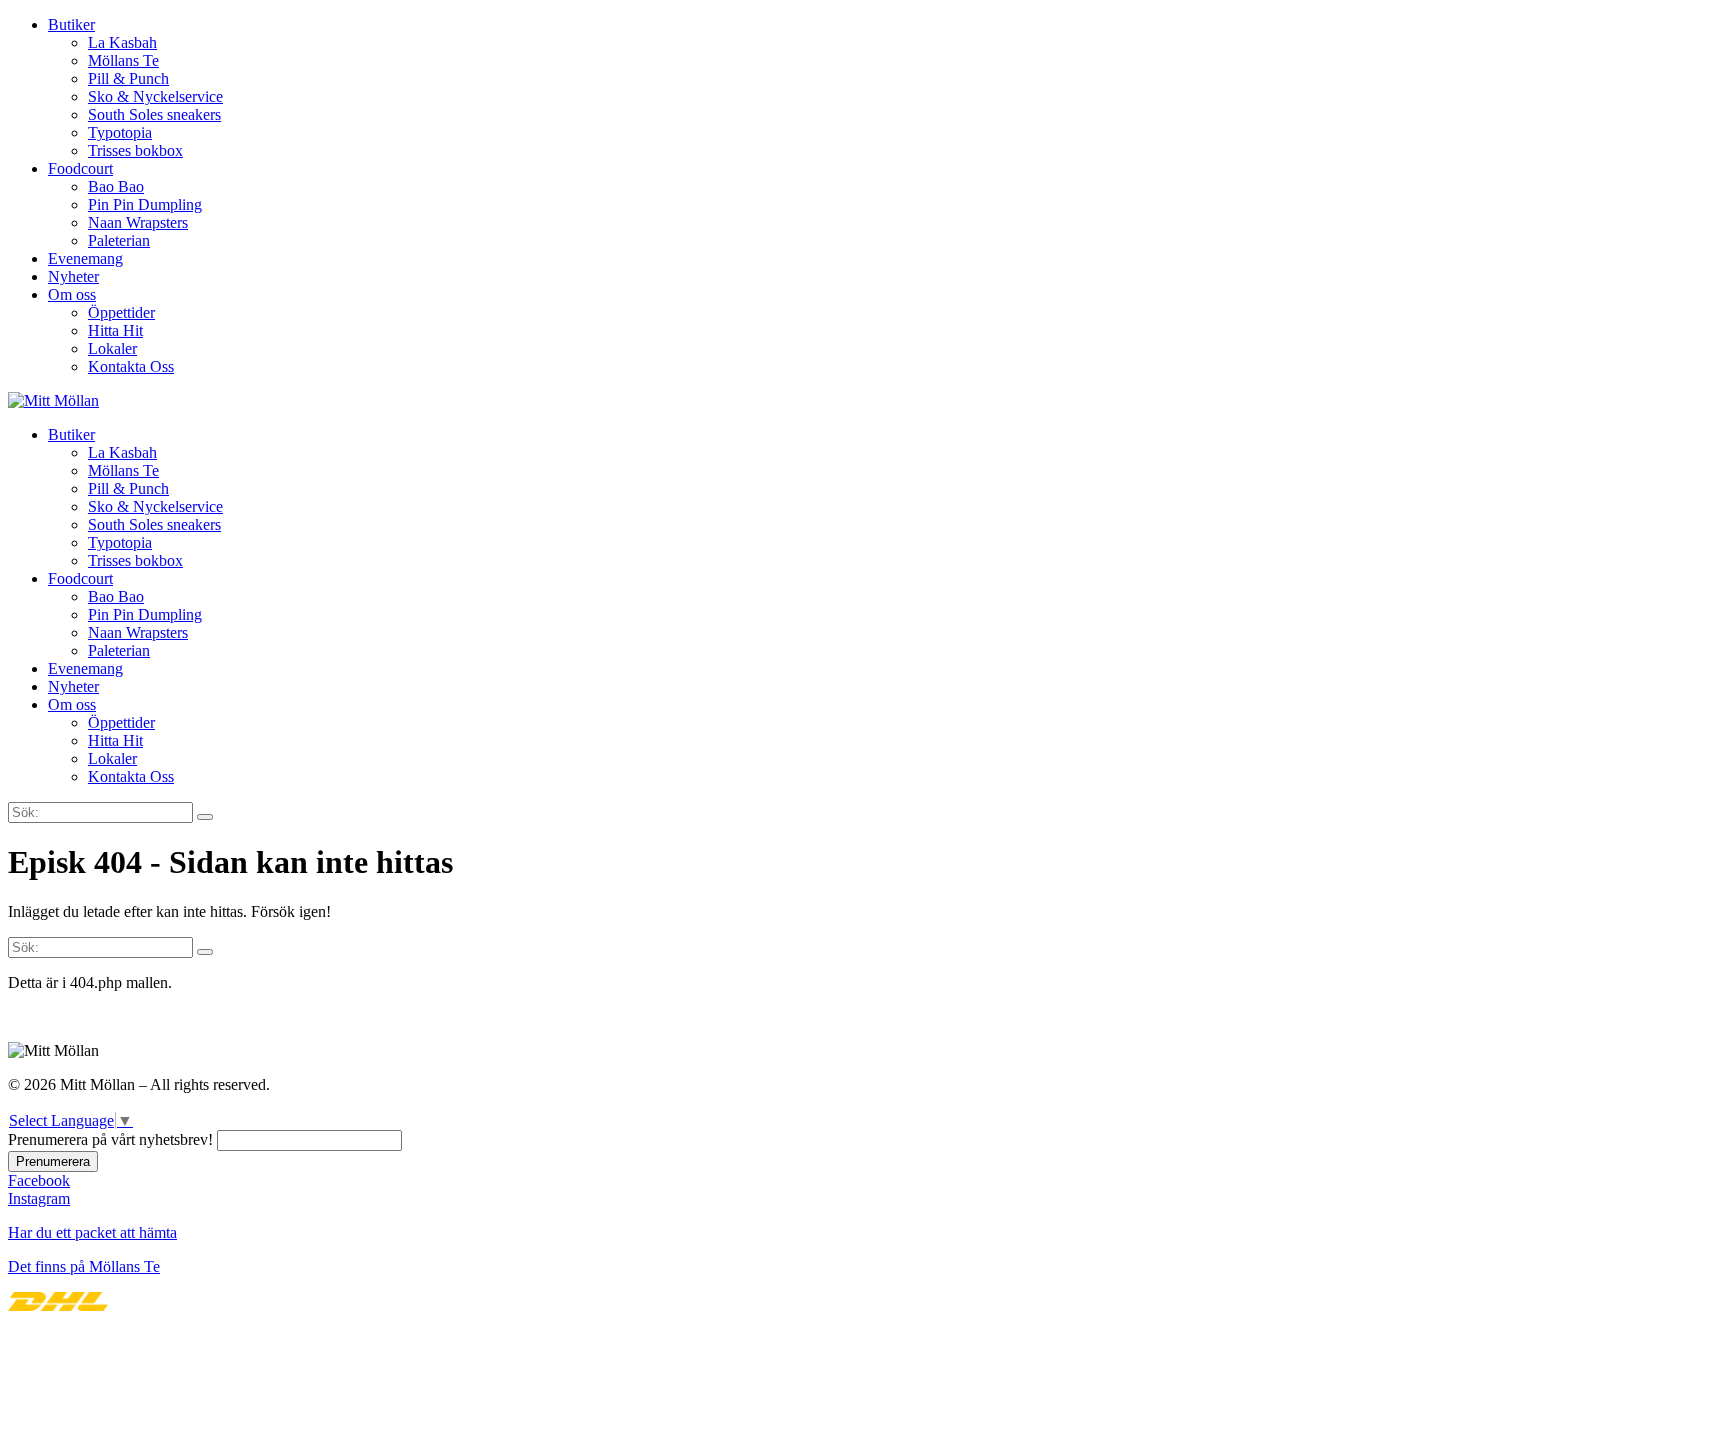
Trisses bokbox (135, 150)
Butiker (71, 24)
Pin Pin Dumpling (145, 204)
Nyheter (73, 276)
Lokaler (112, 348)
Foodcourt (80, 168)
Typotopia (120, 132)
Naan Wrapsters (138, 222)
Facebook (39, 1180)
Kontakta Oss (131, 366)
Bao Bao (116, 186)
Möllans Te (123, 60)
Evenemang (85, 258)
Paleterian (119, 240)
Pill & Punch (128, 78)
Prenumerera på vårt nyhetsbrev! (110, 1139)
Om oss (72, 294)
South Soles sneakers (154, 114)
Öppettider (121, 312)
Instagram (39, 1198)
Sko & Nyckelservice (155, 96)
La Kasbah (122, 42)
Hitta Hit (115, 330)
